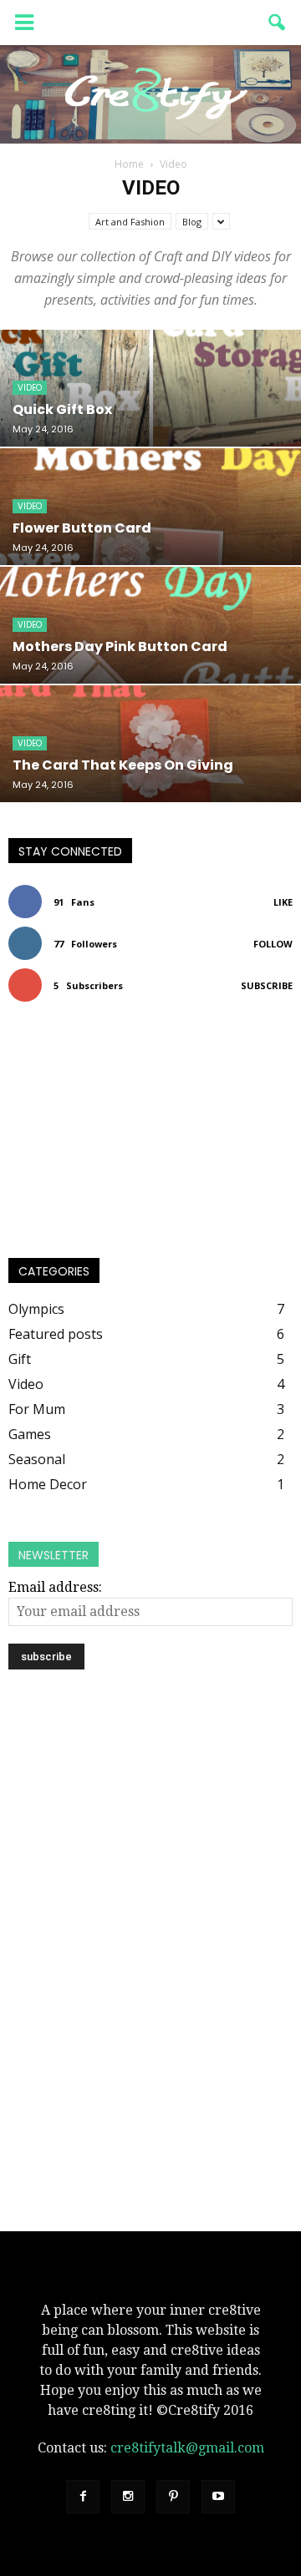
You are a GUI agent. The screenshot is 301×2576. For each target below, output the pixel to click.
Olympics (36, 1309)
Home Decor (48, 1484)
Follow (273, 944)
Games (30, 1434)
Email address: (55, 1587)
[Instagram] (128, 2497)
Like (283, 902)
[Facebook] (83, 2497)
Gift (20, 1359)
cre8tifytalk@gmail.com (187, 2448)
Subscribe (267, 985)
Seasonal (37, 1459)
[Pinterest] (173, 2497)
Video (30, 388)
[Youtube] (218, 2497)
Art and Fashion (130, 222)
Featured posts (56, 1334)
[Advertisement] (150, 1823)
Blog (192, 222)
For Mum (37, 1409)
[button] (278, 23)
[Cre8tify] (150, 94)
